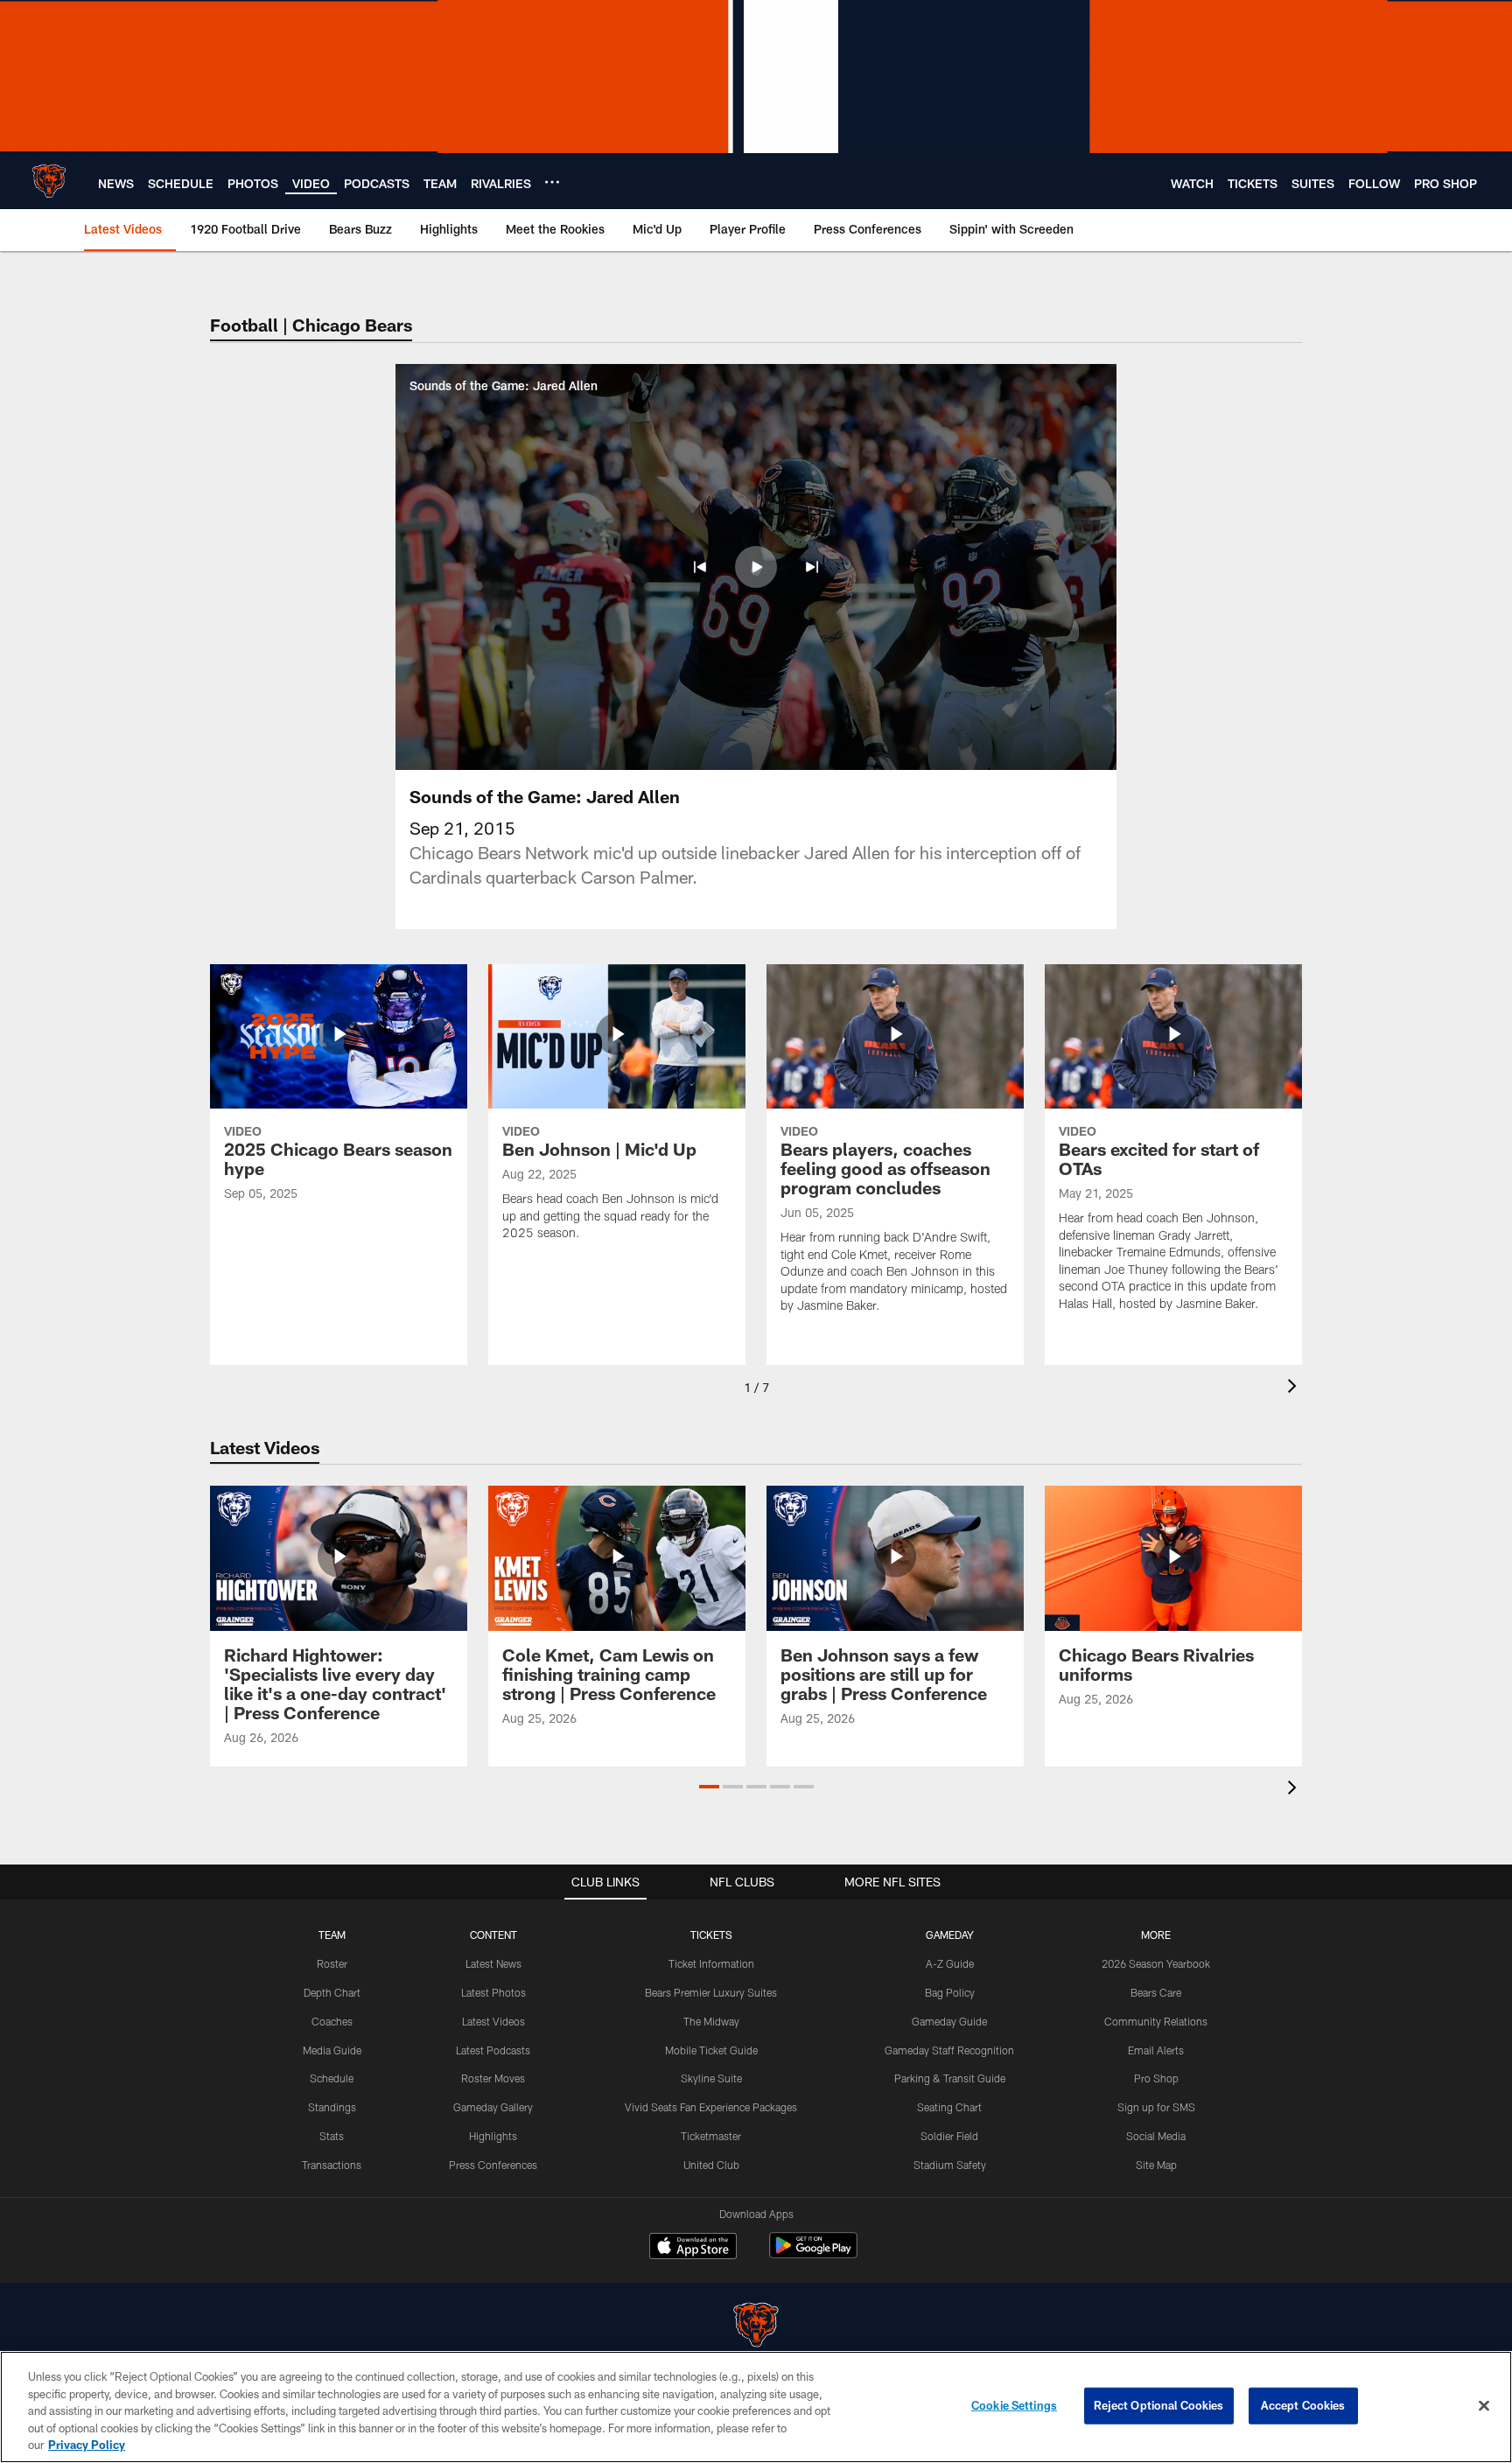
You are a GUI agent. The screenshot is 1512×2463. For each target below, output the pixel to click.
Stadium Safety (950, 2165)
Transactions (332, 2165)
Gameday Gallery (493, 2107)
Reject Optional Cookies (1159, 2405)
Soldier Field (949, 2136)
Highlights (493, 2136)
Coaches (332, 2021)
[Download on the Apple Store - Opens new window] (693, 2248)
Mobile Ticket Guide (711, 2050)
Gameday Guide (949, 2021)
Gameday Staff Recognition (949, 2050)
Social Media (1156, 2136)
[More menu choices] (552, 182)
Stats (332, 2136)
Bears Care (1156, 1992)
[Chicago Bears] (756, 2327)
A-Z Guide (950, 1963)
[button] (700, 567)
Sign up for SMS (1156, 2107)
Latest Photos (493, 1992)
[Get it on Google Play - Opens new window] (813, 2254)
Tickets (711, 1935)
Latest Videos (493, 2021)
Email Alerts (1156, 2050)
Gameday (950, 1935)
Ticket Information (711, 1963)
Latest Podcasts (493, 2050)
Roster (332, 1963)
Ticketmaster (711, 2136)
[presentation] (1295, 1388)
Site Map (1156, 2165)
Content (493, 1935)
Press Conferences (493, 2165)
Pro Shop (1156, 2078)
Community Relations (1156, 2021)
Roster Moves (493, 2078)
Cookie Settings (1014, 2405)
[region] (756, 2407)
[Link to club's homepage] (49, 181)
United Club (711, 2165)
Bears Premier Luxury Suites (711, 1992)
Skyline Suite (711, 2078)
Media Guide (332, 2050)
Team (332, 1935)
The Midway (711, 2021)
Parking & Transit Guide (950, 2078)
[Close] (1484, 2406)
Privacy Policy (87, 2445)
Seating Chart (949, 2107)
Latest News (493, 1963)
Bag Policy (950, 1992)
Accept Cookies (1303, 2405)
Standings (332, 2107)
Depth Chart (332, 1992)
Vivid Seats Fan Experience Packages (711, 2107)
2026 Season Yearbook (1156, 1963)
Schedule (332, 2078)
